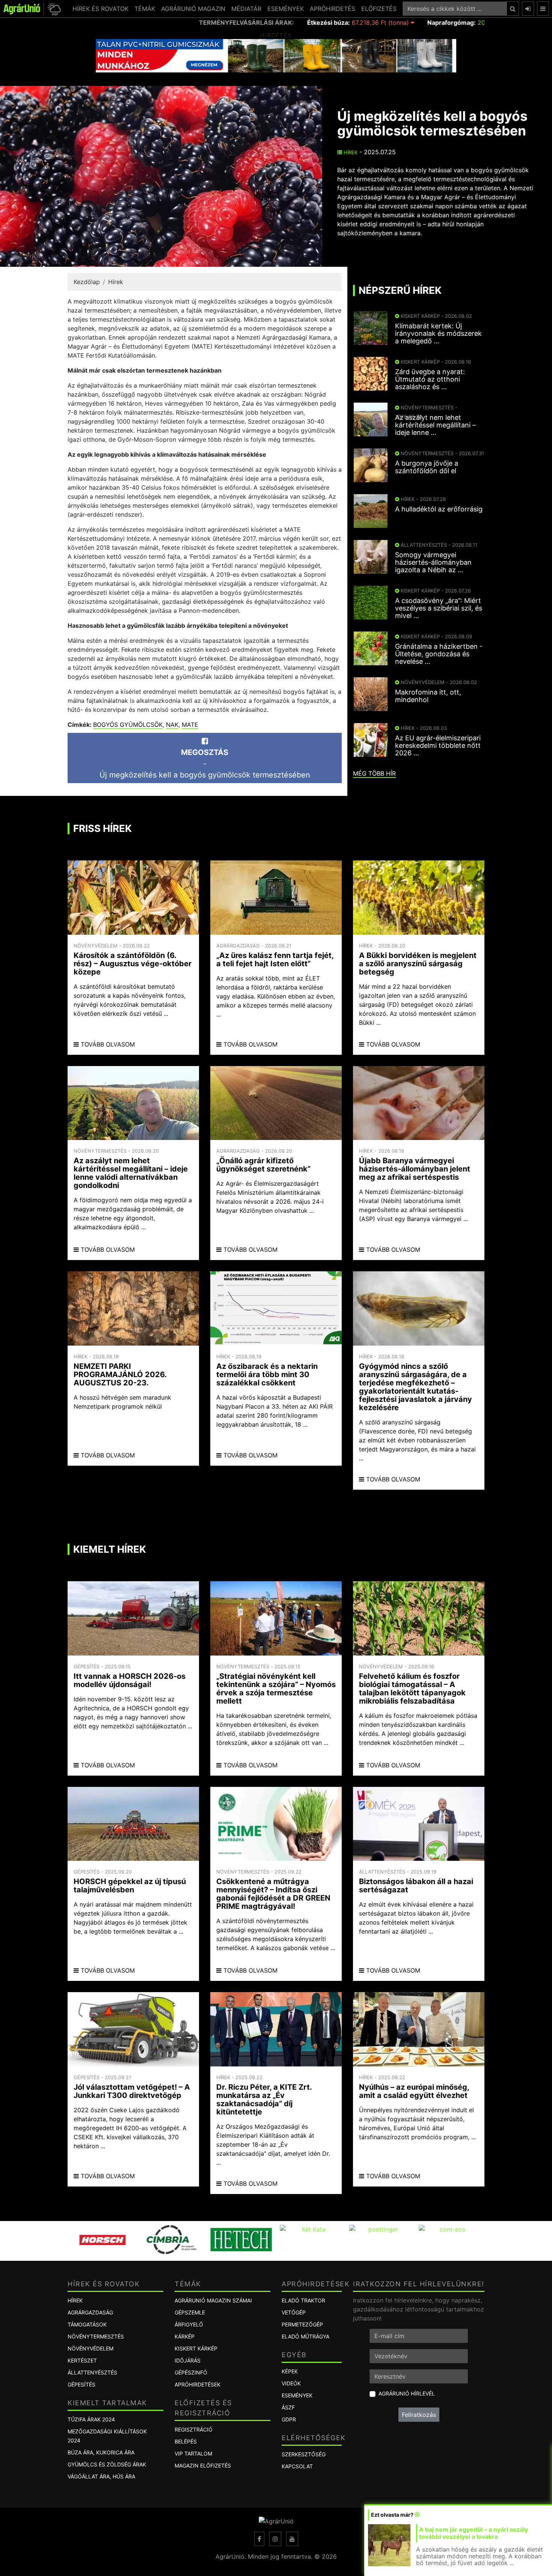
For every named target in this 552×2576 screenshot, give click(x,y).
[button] (53, 9)
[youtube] (292, 2539)
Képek (290, 2371)
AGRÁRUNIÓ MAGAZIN (193, 9)
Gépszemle (190, 2312)
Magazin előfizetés (203, 2465)
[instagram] (275, 2539)
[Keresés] (513, 9)
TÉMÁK (145, 9)
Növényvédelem (90, 2348)
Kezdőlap (87, 282)
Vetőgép (294, 2312)
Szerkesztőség (304, 2454)
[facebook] (259, 2539)
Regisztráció (194, 2429)
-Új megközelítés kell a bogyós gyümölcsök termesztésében (205, 764)
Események (297, 2395)
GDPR (289, 2419)
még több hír (374, 773)
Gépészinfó (191, 2372)
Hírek (350, 152)
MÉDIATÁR (246, 9)
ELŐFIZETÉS (379, 9)
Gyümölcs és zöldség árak (107, 2464)
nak (172, 725)
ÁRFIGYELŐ (189, 2324)
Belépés (186, 2441)
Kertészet (82, 2360)
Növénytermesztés (96, 2336)
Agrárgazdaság (90, 2312)
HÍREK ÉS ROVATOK (100, 9)
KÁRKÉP (185, 2336)
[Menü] (543, 9)
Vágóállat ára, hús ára (101, 2476)
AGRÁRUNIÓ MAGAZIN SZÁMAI (213, 2300)
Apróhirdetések (198, 2384)
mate (190, 725)
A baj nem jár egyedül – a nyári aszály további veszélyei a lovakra (474, 2533)
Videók (291, 2383)
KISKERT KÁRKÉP (196, 2348)
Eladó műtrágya (305, 2336)
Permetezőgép (302, 2324)
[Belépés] (528, 9)
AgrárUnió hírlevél (407, 2393)
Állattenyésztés (92, 2372)
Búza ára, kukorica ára (101, 2452)
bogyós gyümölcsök (128, 725)
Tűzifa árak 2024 (91, 2419)
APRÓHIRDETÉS (333, 9)
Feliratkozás (419, 2415)
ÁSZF (288, 2407)
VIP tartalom (193, 2453)
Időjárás (188, 2360)
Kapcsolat (297, 2466)
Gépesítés (81, 2384)
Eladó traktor (303, 2300)
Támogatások (87, 2324)
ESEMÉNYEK (286, 9)
